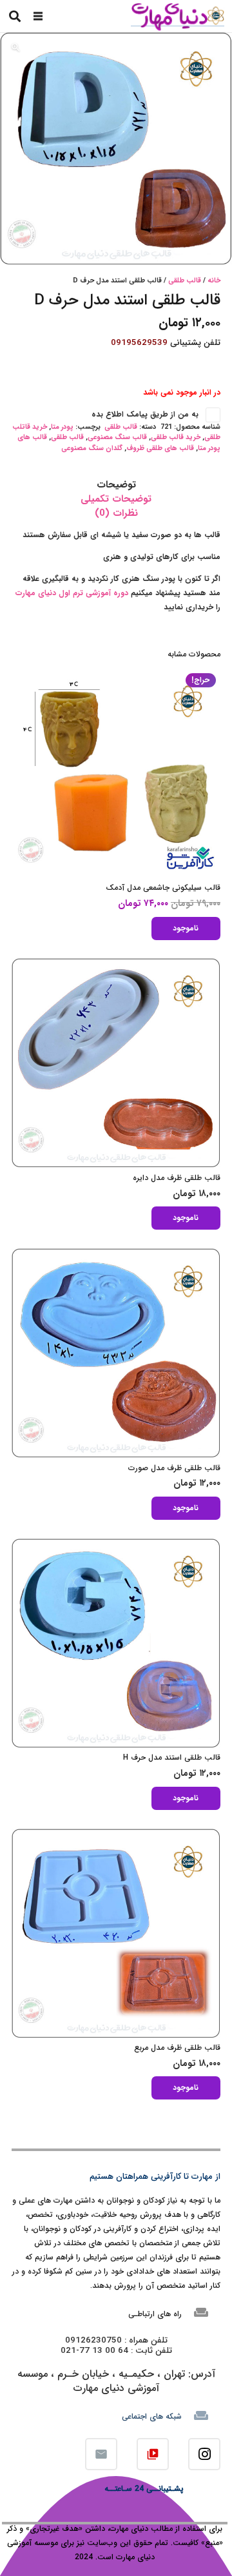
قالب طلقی (185, 281)
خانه (214, 281)
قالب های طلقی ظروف (160, 448)
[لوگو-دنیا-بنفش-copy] (177, 16)
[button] (38, 16)
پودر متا (62, 427)
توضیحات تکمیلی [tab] (116, 499)
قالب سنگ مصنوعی (117, 438)
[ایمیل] (101, 2454)
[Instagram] (204, 2454)
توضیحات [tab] (116, 485)
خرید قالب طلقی (176, 438)
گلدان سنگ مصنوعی (92, 448)
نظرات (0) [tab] (116, 513)
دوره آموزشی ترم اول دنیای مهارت (73, 593)
